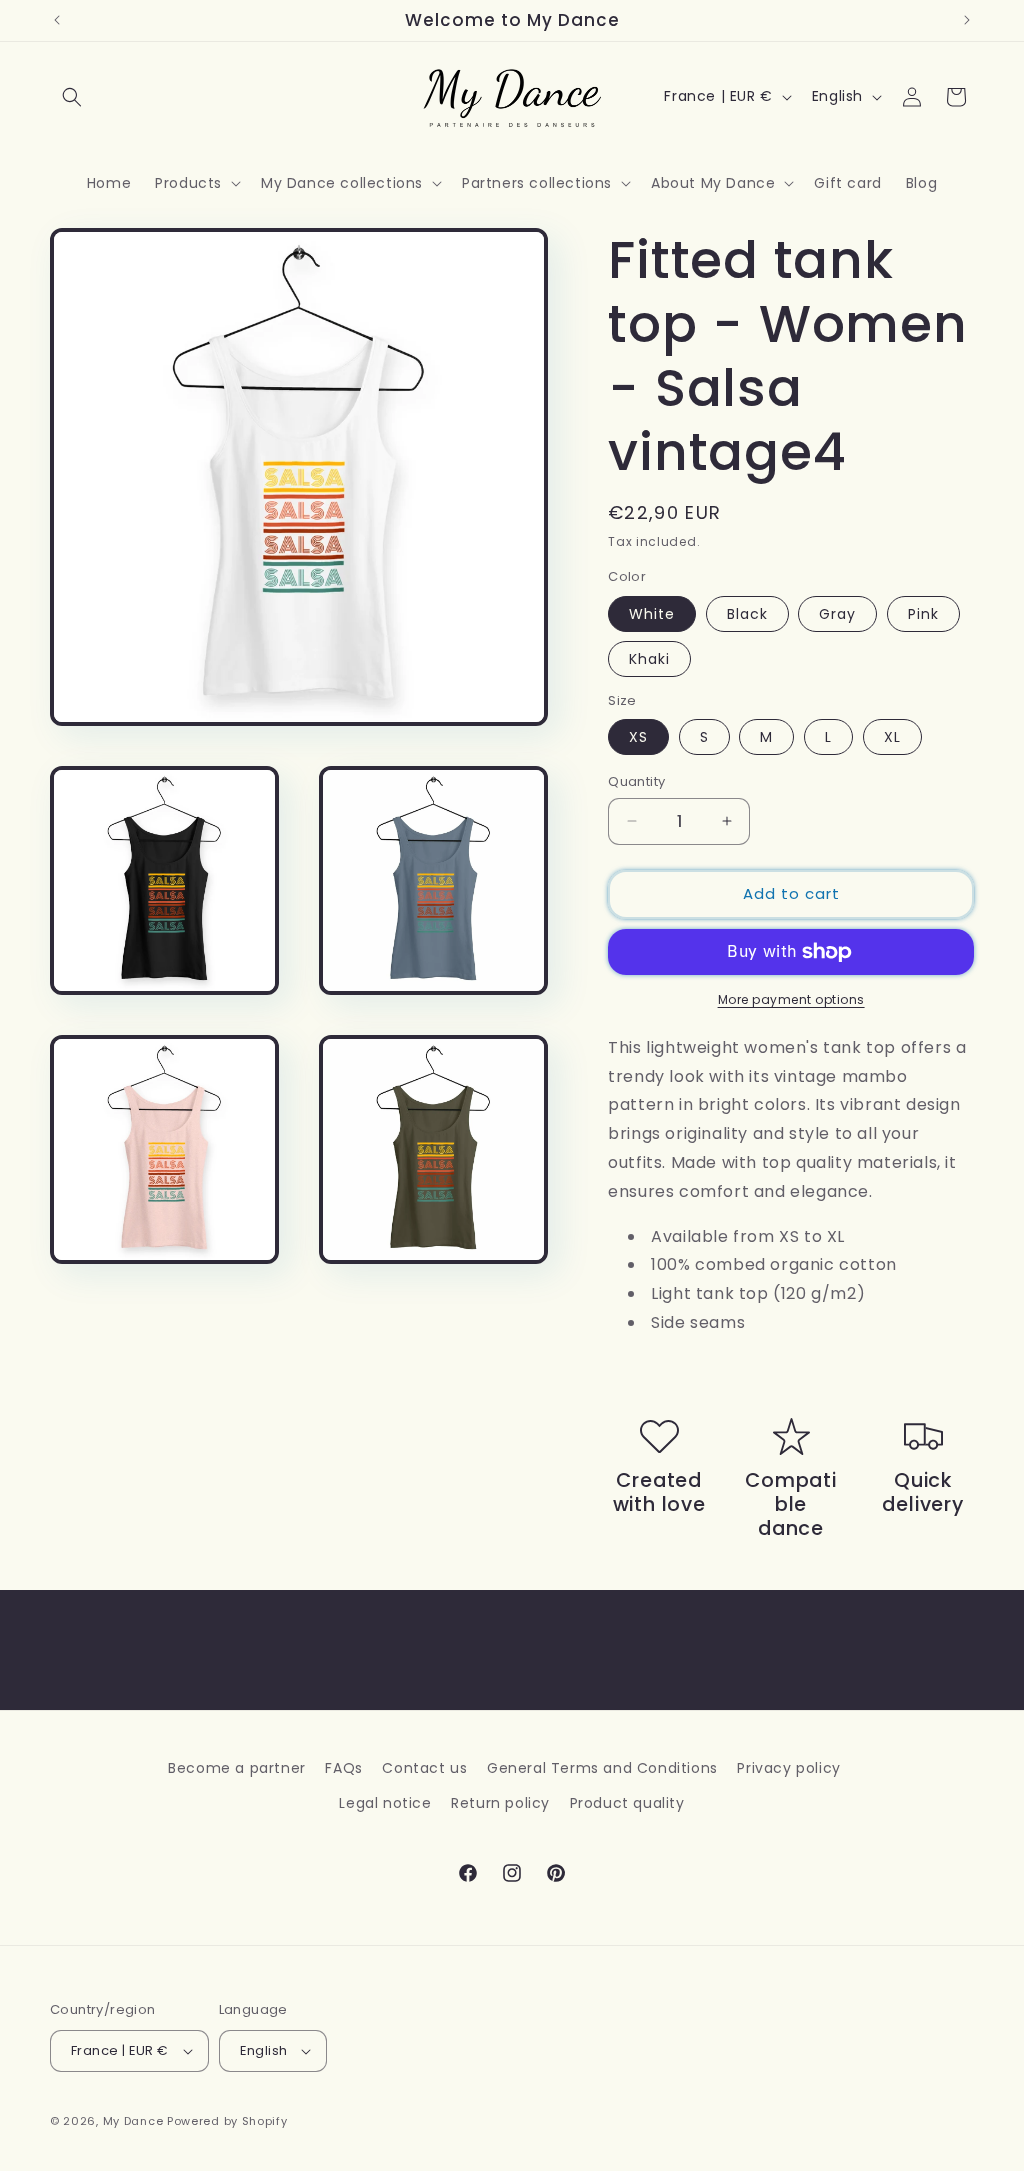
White (652, 614)
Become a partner (237, 1768)
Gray (837, 614)
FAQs (343, 1768)
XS (638, 737)
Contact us (424, 1768)
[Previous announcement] (57, 20)
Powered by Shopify (227, 2121)
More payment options (791, 999)
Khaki (649, 659)
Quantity (636, 781)
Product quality (627, 1803)
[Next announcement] (967, 20)
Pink (923, 614)
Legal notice (385, 1803)
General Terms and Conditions (602, 1768)
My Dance (133, 2121)
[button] (72, 97)
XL (892, 737)
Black (747, 614)
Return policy (500, 1803)
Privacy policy (788, 1768)
